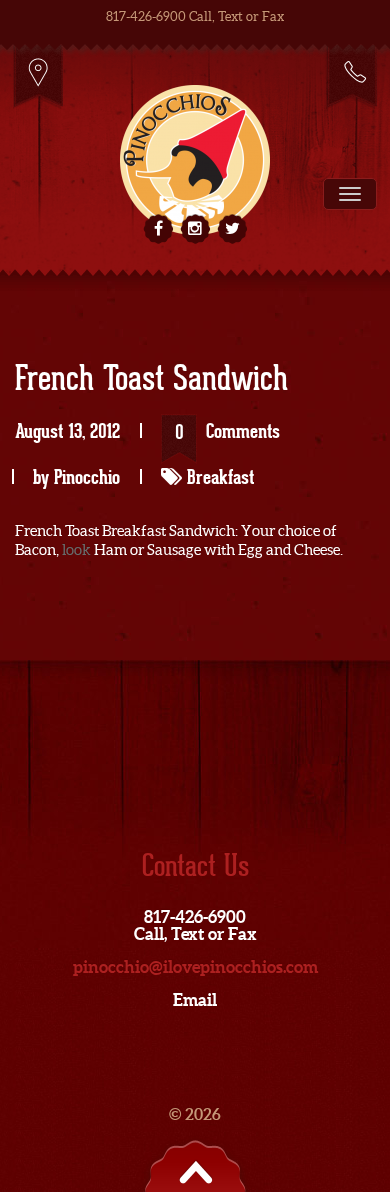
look (76, 549)
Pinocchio (87, 477)
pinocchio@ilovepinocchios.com (195, 966)
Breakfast (220, 477)
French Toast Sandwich (151, 380)
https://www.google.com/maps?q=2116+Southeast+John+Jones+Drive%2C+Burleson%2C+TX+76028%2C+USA (38, 76)
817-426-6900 (351, 76)
